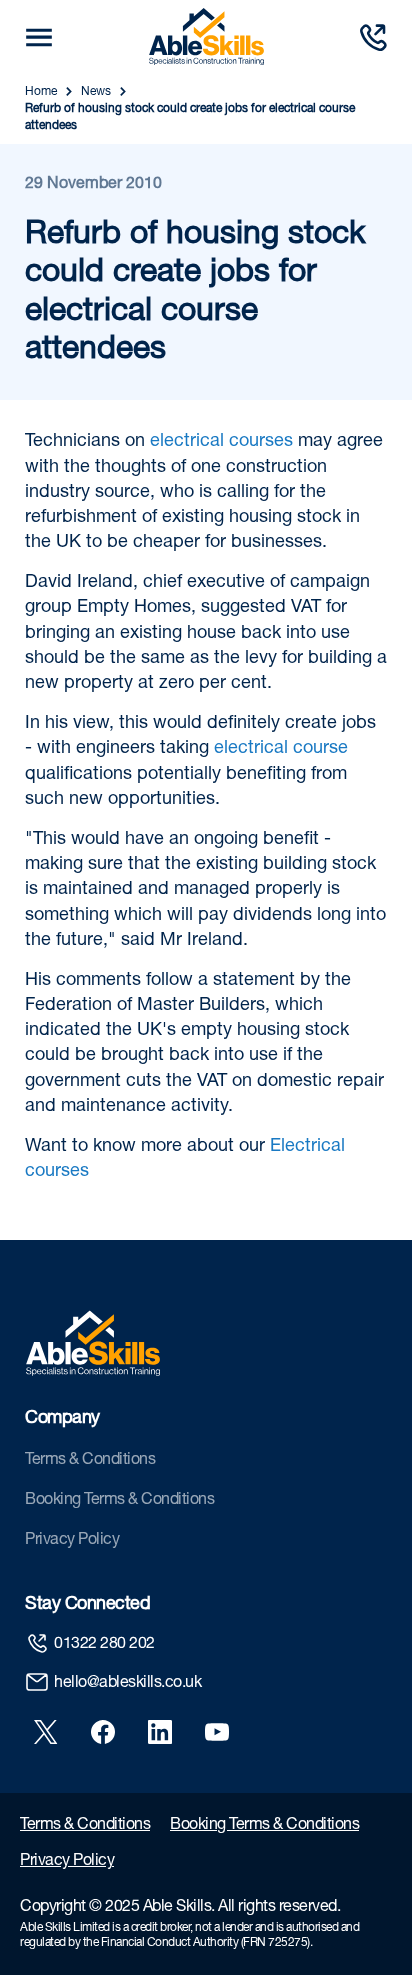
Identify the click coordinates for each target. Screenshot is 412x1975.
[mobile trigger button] (39, 37)
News (96, 92)
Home (41, 92)
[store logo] (206, 37)
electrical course (281, 749)
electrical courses (221, 442)
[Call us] (373, 37)
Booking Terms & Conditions (119, 1501)
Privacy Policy (72, 1541)
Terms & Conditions (90, 1461)
